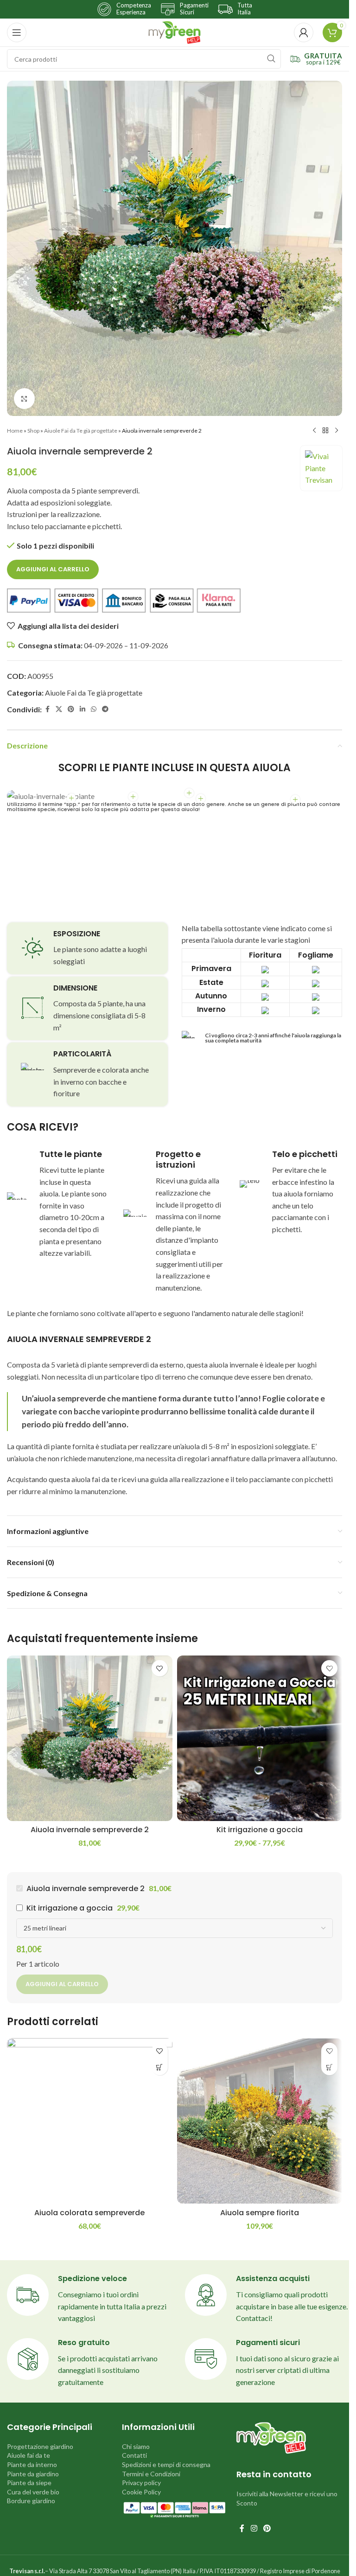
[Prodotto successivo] (337, 431)
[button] (160, 2067)
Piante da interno (32, 2464)
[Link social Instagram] (254, 2529)
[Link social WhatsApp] (94, 709)
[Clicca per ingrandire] (24, 399)
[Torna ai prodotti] (325, 431)
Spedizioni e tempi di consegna (166, 2464)
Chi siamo (136, 2446)
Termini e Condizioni (151, 2474)
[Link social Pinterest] (71, 709)
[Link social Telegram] (105, 709)
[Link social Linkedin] (83, 709)
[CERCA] (271, 59)
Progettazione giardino (40, 2446)
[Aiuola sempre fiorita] (260, 2121)
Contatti (134, 2455)
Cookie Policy (141, 2492)
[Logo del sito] (175, 31)
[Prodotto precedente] (314, 431)
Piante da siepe (29, 2483)
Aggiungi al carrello (53, 569)
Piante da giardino (33, 2474)
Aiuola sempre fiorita (260, 2213)
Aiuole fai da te (29, 2455)
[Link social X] (59, 709)
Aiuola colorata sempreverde (89, 2213)
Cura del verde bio (33, 2492)
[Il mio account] (304, 32)
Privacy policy (141, 2483)
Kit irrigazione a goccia (260, 1830)
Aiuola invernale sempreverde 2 (90, 1830)
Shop (33, 431)
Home (15, 431)
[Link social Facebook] (47, 709)
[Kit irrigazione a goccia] (260, 1738)
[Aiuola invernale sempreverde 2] (90, 1738)
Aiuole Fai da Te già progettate (81, 431)
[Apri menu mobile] (17, 32)
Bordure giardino (31, 2501)
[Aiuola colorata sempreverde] (90, 2121)
